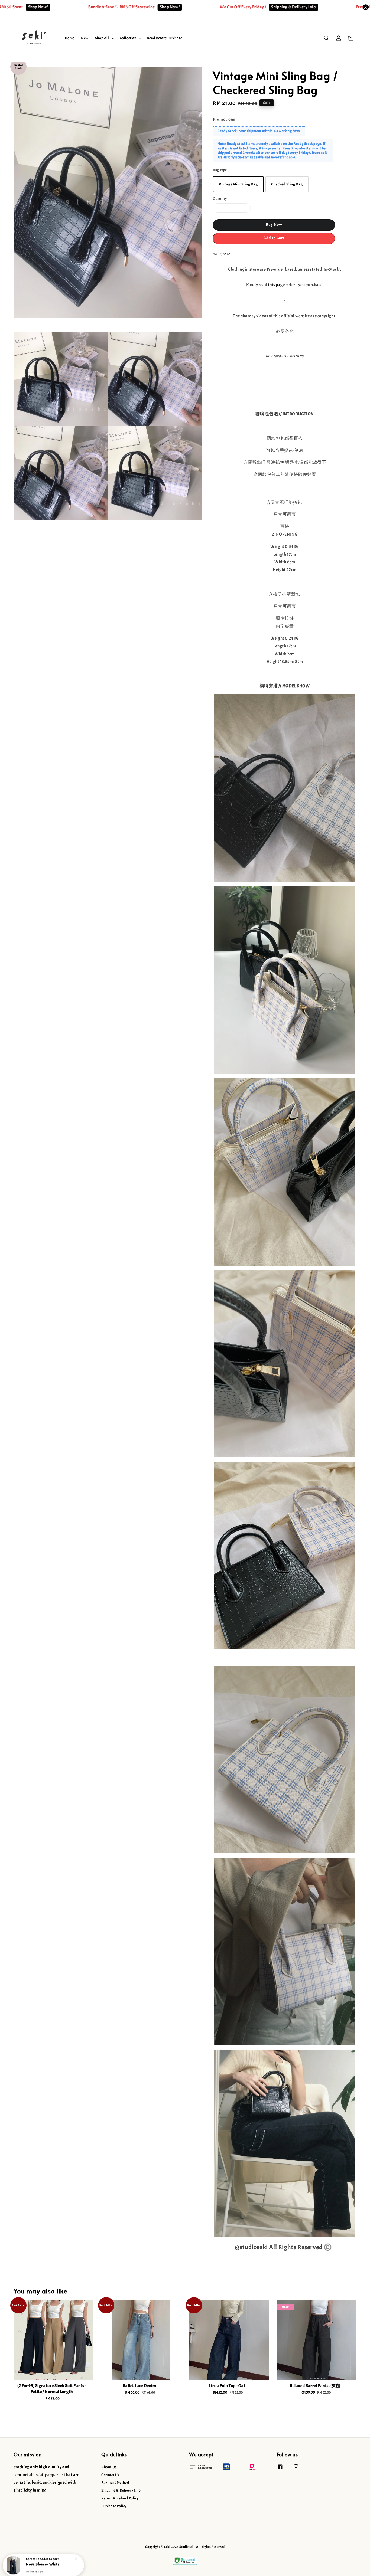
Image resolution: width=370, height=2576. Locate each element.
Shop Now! (108, 7)
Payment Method (115, 2482)
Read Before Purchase (165, 38)
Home (70, 38)
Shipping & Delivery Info (232, 7)
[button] (327, 38)
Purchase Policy (114, 2506)
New (85, 38)
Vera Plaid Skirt (39, 2561)
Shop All (102, 38)
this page (276, 285)
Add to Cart (274, 238)
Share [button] (225, 254)
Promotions (224, 119)
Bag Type (220, 170)
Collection (128, 38)
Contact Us (110, 2475)
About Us (109, 2467)
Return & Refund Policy (120, 2498)
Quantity (220, 199)
